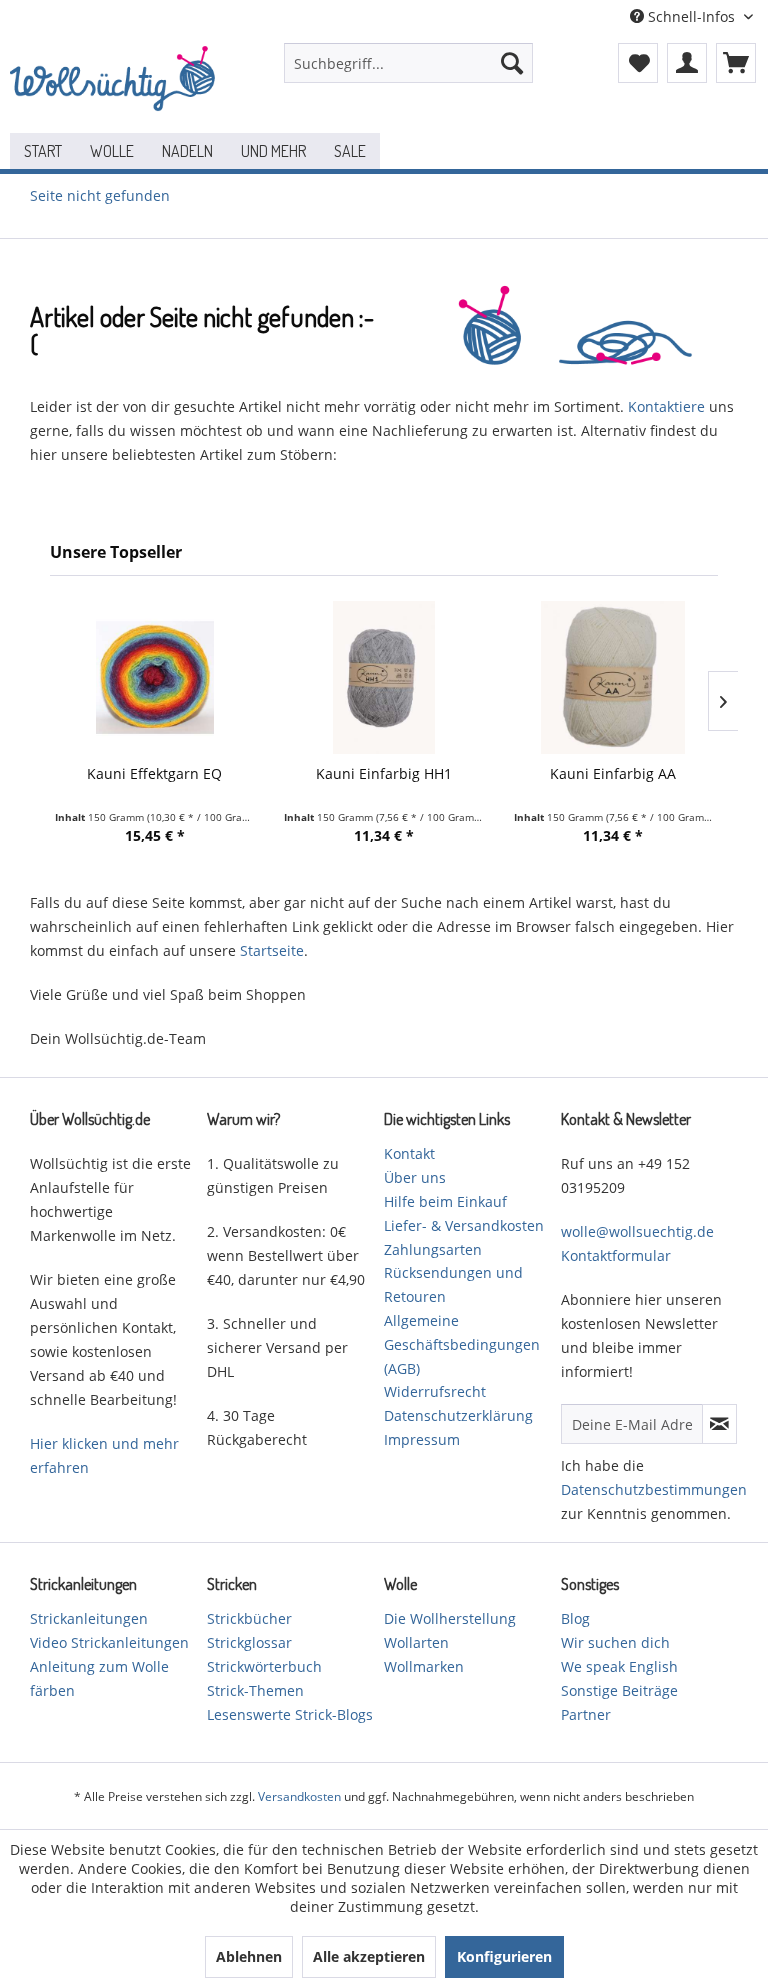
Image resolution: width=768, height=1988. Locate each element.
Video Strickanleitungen (109, 1642)
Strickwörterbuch (264, 1666)
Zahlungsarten (433, 1249)
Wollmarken (424, 1666)
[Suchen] (512, 63)
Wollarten (416, 1642)
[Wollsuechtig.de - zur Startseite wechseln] (116, 83)
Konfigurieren (504, 1956)
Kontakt (409, 1153)
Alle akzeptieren (369, 1956)
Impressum (422, 1439)
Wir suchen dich (615, 1642)
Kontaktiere (666, 406)
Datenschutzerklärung (458, 1415)
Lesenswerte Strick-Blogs (290, 1714)
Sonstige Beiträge (619, 1690)
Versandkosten (299, 1796)
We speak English (619, 1666)
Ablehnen (249, 1956)
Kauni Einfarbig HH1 (384, 773)
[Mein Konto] (687, 63)
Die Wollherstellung (450, 1618)
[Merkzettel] (638, 63)
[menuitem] (409, 63)
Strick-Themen (255, 1690)
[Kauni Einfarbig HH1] (383, 677)
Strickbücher (249, 1618)
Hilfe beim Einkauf (445, 1201)
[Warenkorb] (736, 63)
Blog (575, 1618)
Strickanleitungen (89, 1618)
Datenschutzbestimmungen (654, 1489)
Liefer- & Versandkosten (464, 1225)
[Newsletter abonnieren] (719, 1424)
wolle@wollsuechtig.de (637, 1231)
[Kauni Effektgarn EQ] (154, 677)
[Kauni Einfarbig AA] (613, 677)
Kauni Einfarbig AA (613, 773)
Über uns (415, 1177)
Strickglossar (249, 1642)
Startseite (272, 950)
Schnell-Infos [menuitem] (691, 16)
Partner (586, 1714)
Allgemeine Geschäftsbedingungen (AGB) (462, 1344)
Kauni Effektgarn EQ (154, 773)
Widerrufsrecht (435, 1391)
